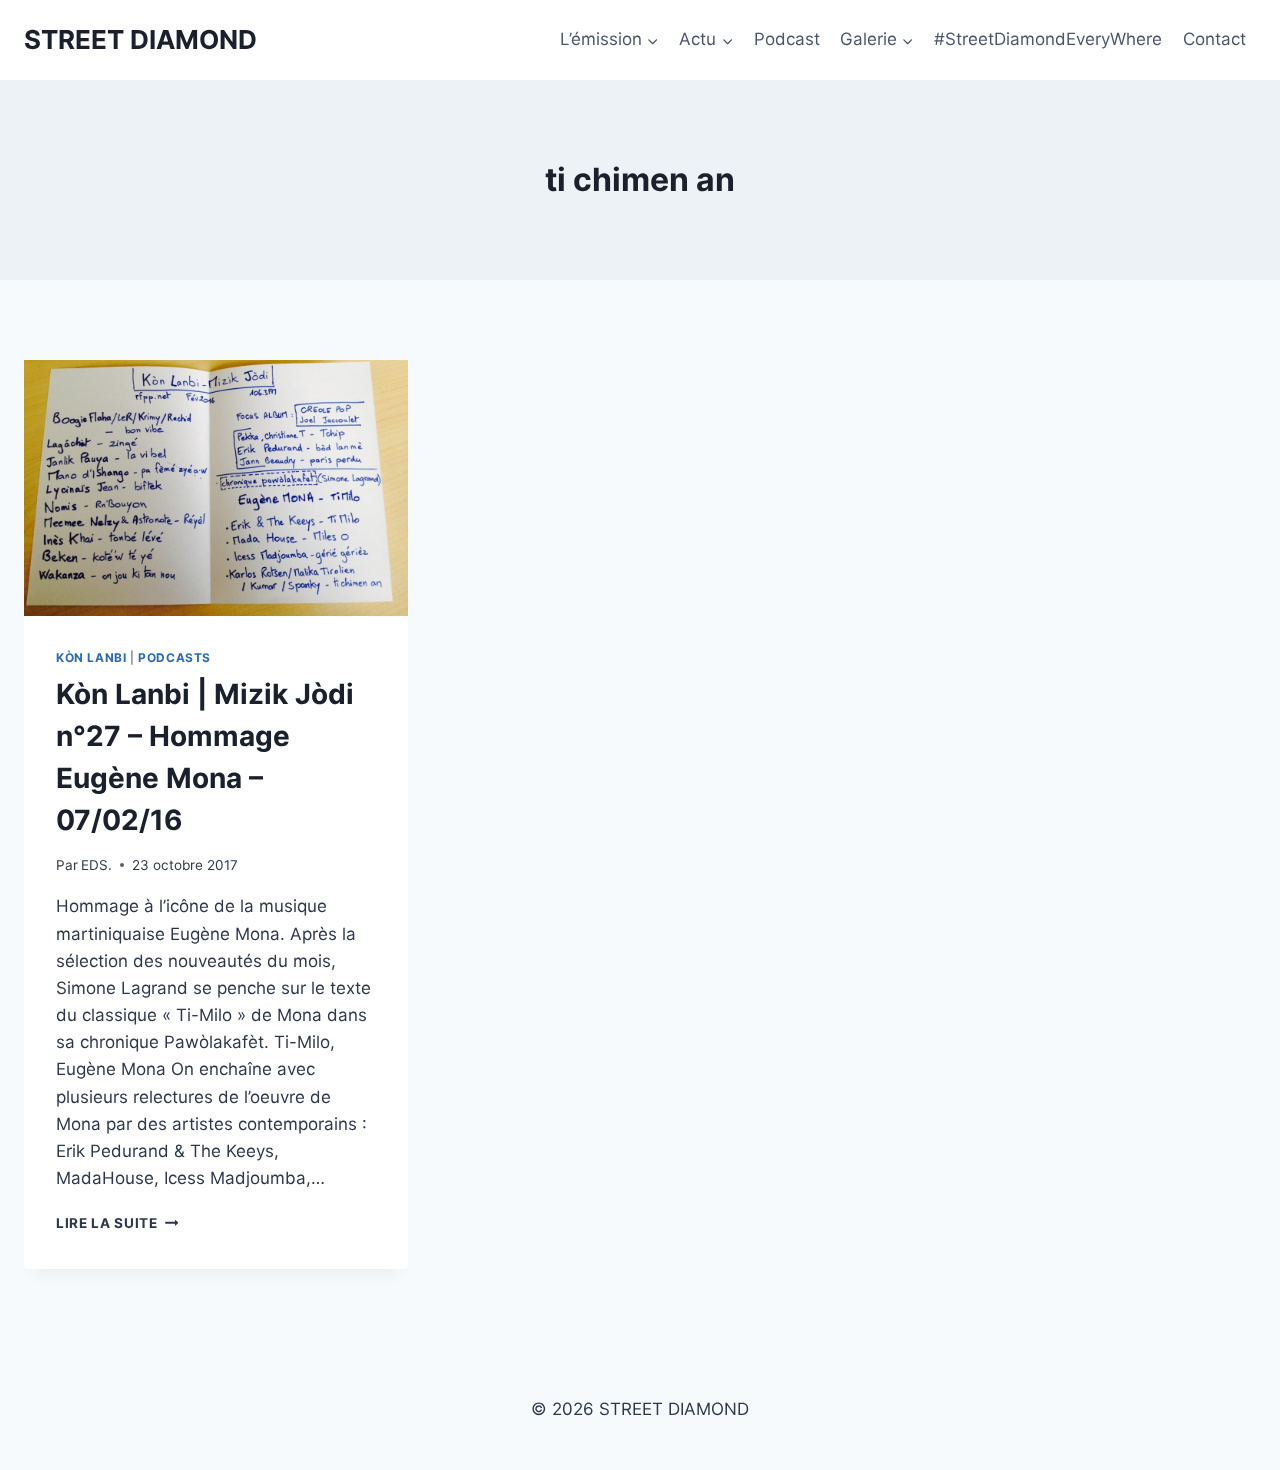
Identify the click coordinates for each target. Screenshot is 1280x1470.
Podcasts (174, 657)
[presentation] (216, 488)
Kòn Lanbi (91, 657)
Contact (1214, 39)
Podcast (787, 39)
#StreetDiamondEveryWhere (1048, 39)
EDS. (96, 865)
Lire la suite (117, 1223)
